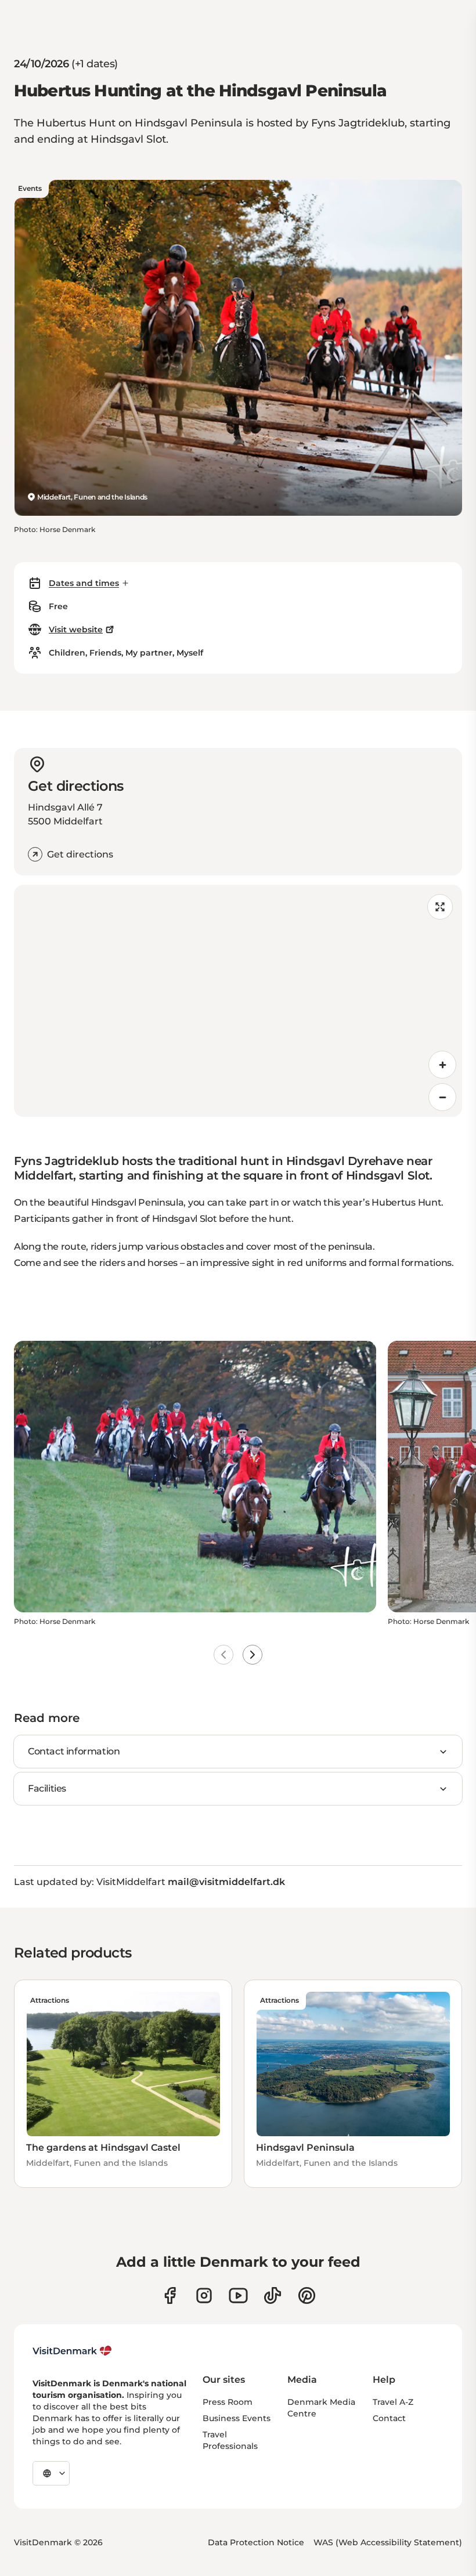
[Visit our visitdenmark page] (238, 2295)
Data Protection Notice (256, 2542)
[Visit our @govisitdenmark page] (273, 2295)
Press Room (228, 2402)
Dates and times (84, 583)
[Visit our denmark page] (170, 2295)
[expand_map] (440, 907)
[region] (238, 1001)
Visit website (76, 629)
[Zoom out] (442, 1097)
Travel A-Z (393, 2402)
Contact (389, 2418)
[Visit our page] (204, 2295)
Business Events (237, 2418)
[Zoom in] (442, 1065)
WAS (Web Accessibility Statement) (388, 2542)
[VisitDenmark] (72, 2351)
